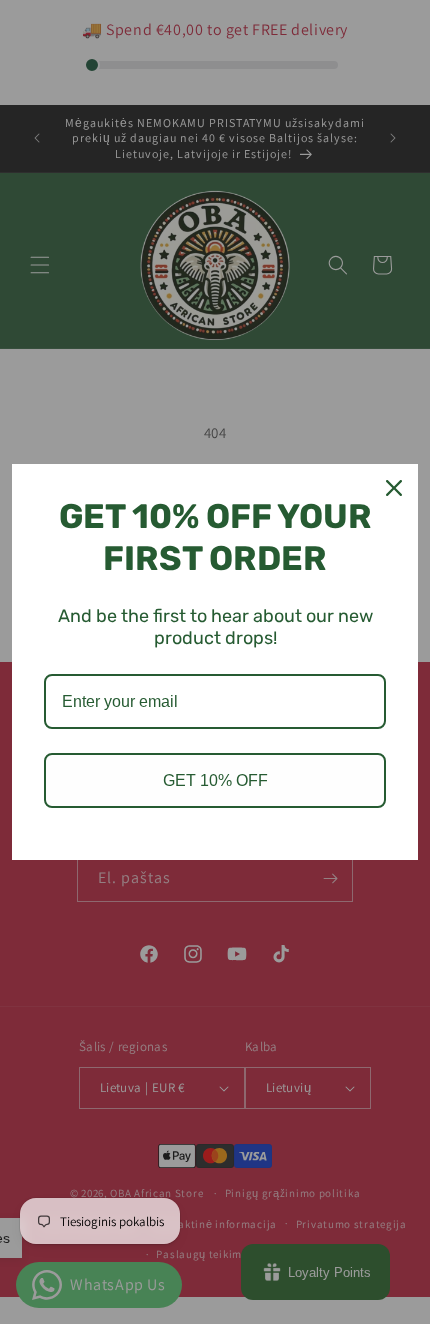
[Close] (394, 488)
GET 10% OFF (215, 780)
